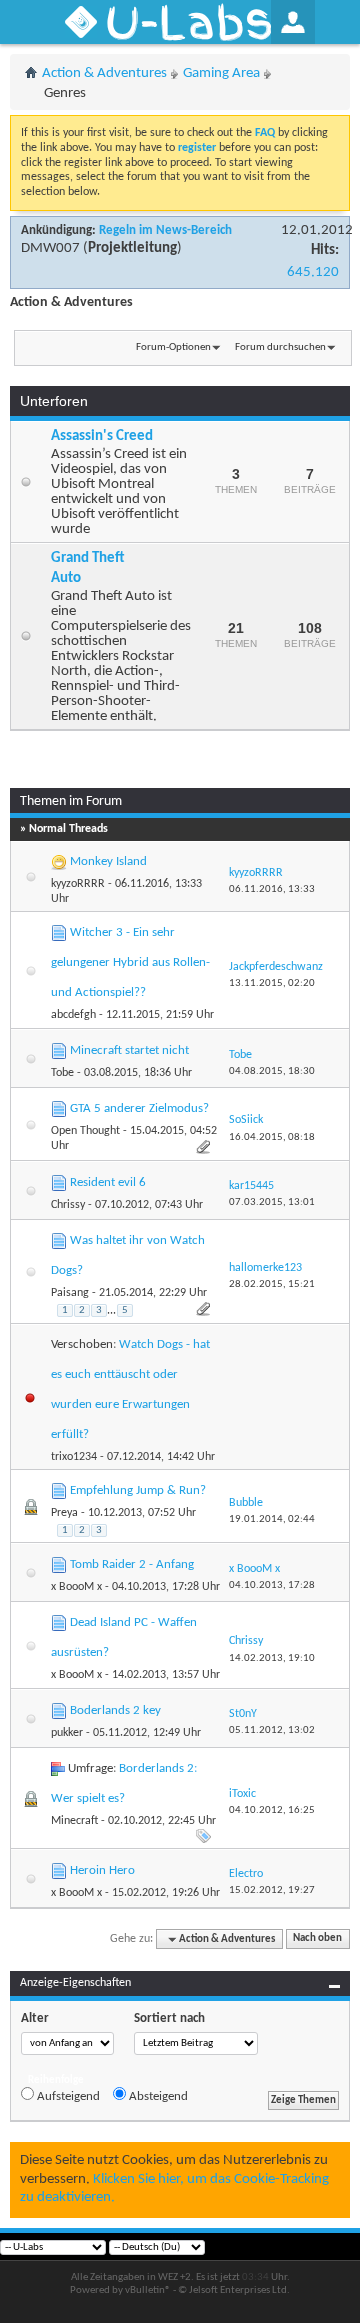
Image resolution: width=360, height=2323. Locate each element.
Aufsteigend (67, 2096)
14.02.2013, (272, 1658)
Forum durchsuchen (280, 347)
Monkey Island (108, 861)
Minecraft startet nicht (129, 1050)
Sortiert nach (169, 2018)
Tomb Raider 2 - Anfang (132, 1564)
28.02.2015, (272, 1284)
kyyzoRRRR (78, 884)
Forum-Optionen (173, 347)
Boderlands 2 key (115, 1710)
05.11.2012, (272, 1730)
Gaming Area (221, 73)
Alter (35, 2018)
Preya (64, 1513)
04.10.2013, (272, 1585)
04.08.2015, (272, 1071)
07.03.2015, (272, 1202)
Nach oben (317, 1939)
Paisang (70, 1293)
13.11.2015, (272, 983)
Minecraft (74, 1821)
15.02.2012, (272, 1890)
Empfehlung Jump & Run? (138, 1490)
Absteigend (157, 2096)
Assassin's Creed (102, 436)
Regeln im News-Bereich (165, 230)
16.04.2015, (272, 1137)
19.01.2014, (272, 1519)
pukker (67, 1733)
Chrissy (68, 1205)
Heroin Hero (102, 1870)
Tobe (62, 1073)
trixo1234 (74, 1457)
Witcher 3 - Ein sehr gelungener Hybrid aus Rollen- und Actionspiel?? (130, 962)
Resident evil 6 (108, 1182)
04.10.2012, (272, 1810)
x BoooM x (76, 1587)
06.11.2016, (272, 889)
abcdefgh (73, 1015)
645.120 (313, 272)
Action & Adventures (104, 73)
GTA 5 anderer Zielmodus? (139, 1108)
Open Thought (85, 1131)
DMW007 (50, 248)
